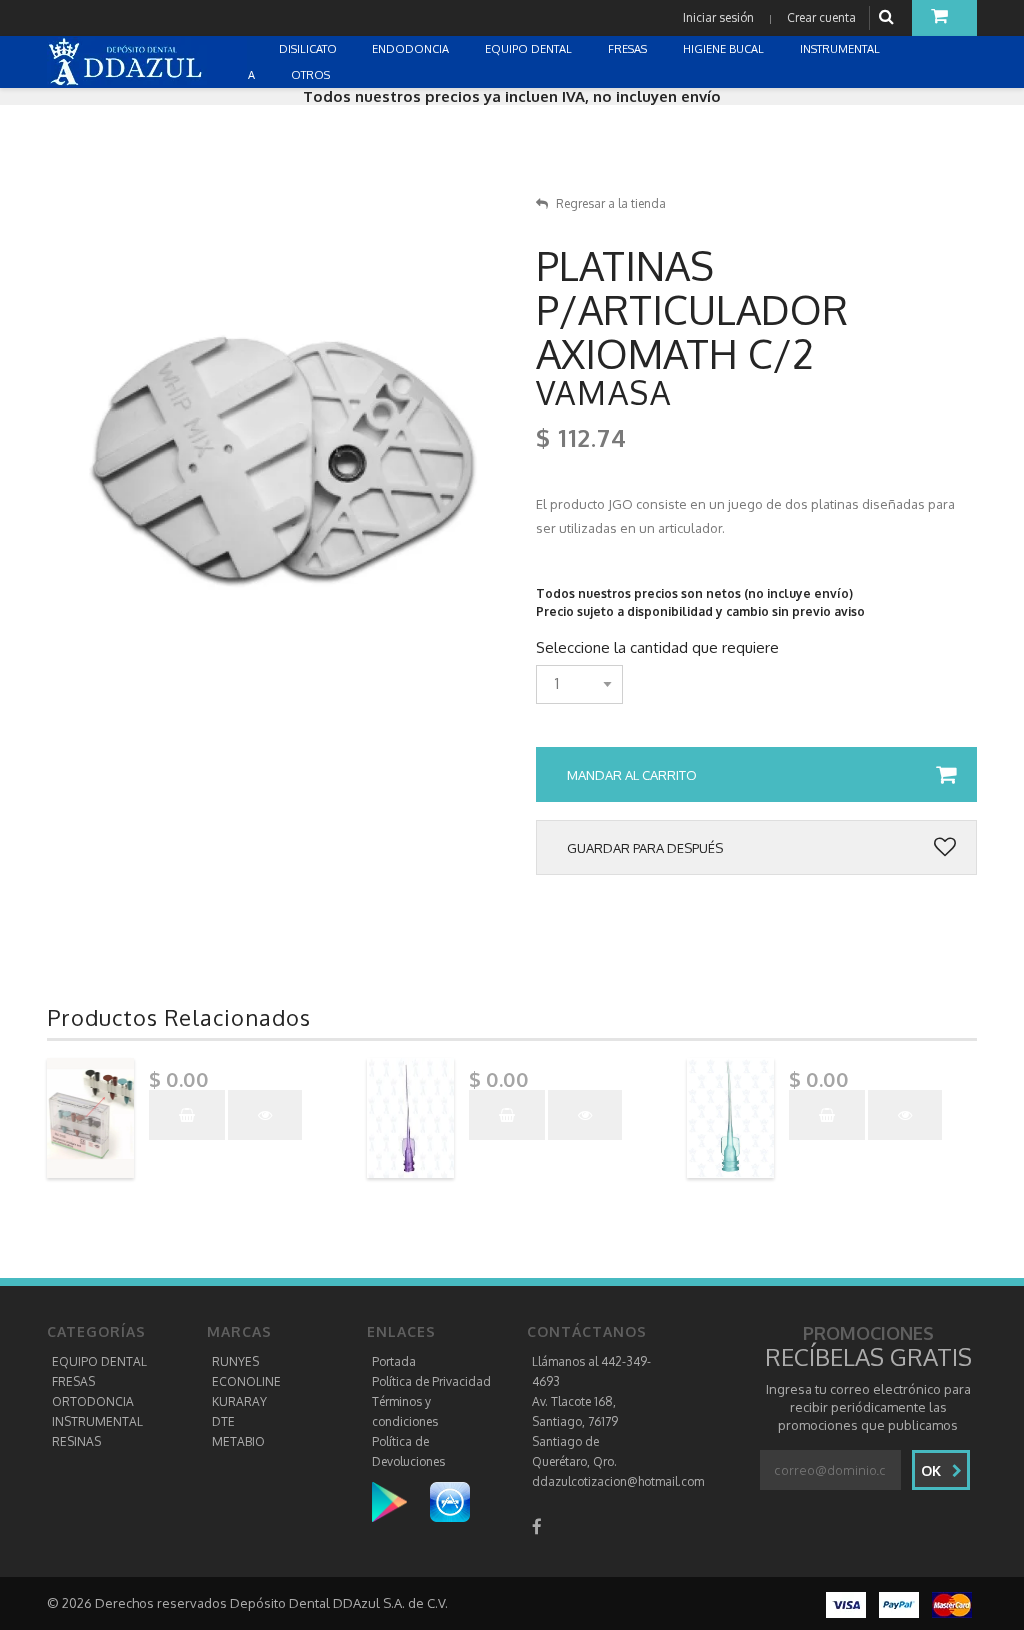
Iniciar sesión (718, 17)
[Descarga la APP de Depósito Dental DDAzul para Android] (399, 1501)
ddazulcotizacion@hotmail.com (618, 1481)
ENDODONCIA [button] (412, 49)
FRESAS (73, 1381)
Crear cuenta (821, 17)
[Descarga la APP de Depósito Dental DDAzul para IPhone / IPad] (450, 1501)
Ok (933, 1470)
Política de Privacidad (431, 1381)
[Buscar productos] (889, 17)
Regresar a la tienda (611, 203)
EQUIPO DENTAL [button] (530, 49)
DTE (223, 1421)
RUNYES (235, 1361)
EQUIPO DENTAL (99, 1361)
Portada (394, 1361)
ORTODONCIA (93, 1401)
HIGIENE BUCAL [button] (725, 49)
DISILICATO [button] (309, 49)
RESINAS (76, 1441)
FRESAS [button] (629, 49)
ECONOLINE (246, 1381)
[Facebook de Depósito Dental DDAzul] (537, 1526)
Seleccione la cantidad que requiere (657, 648)
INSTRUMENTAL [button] (841, 49)
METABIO (238, 1441)
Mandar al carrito (632, 775)
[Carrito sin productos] (944, 18)
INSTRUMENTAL (97, 1421)
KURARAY (239, 1401)
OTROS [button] (312, 75)
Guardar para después (645, 848)
